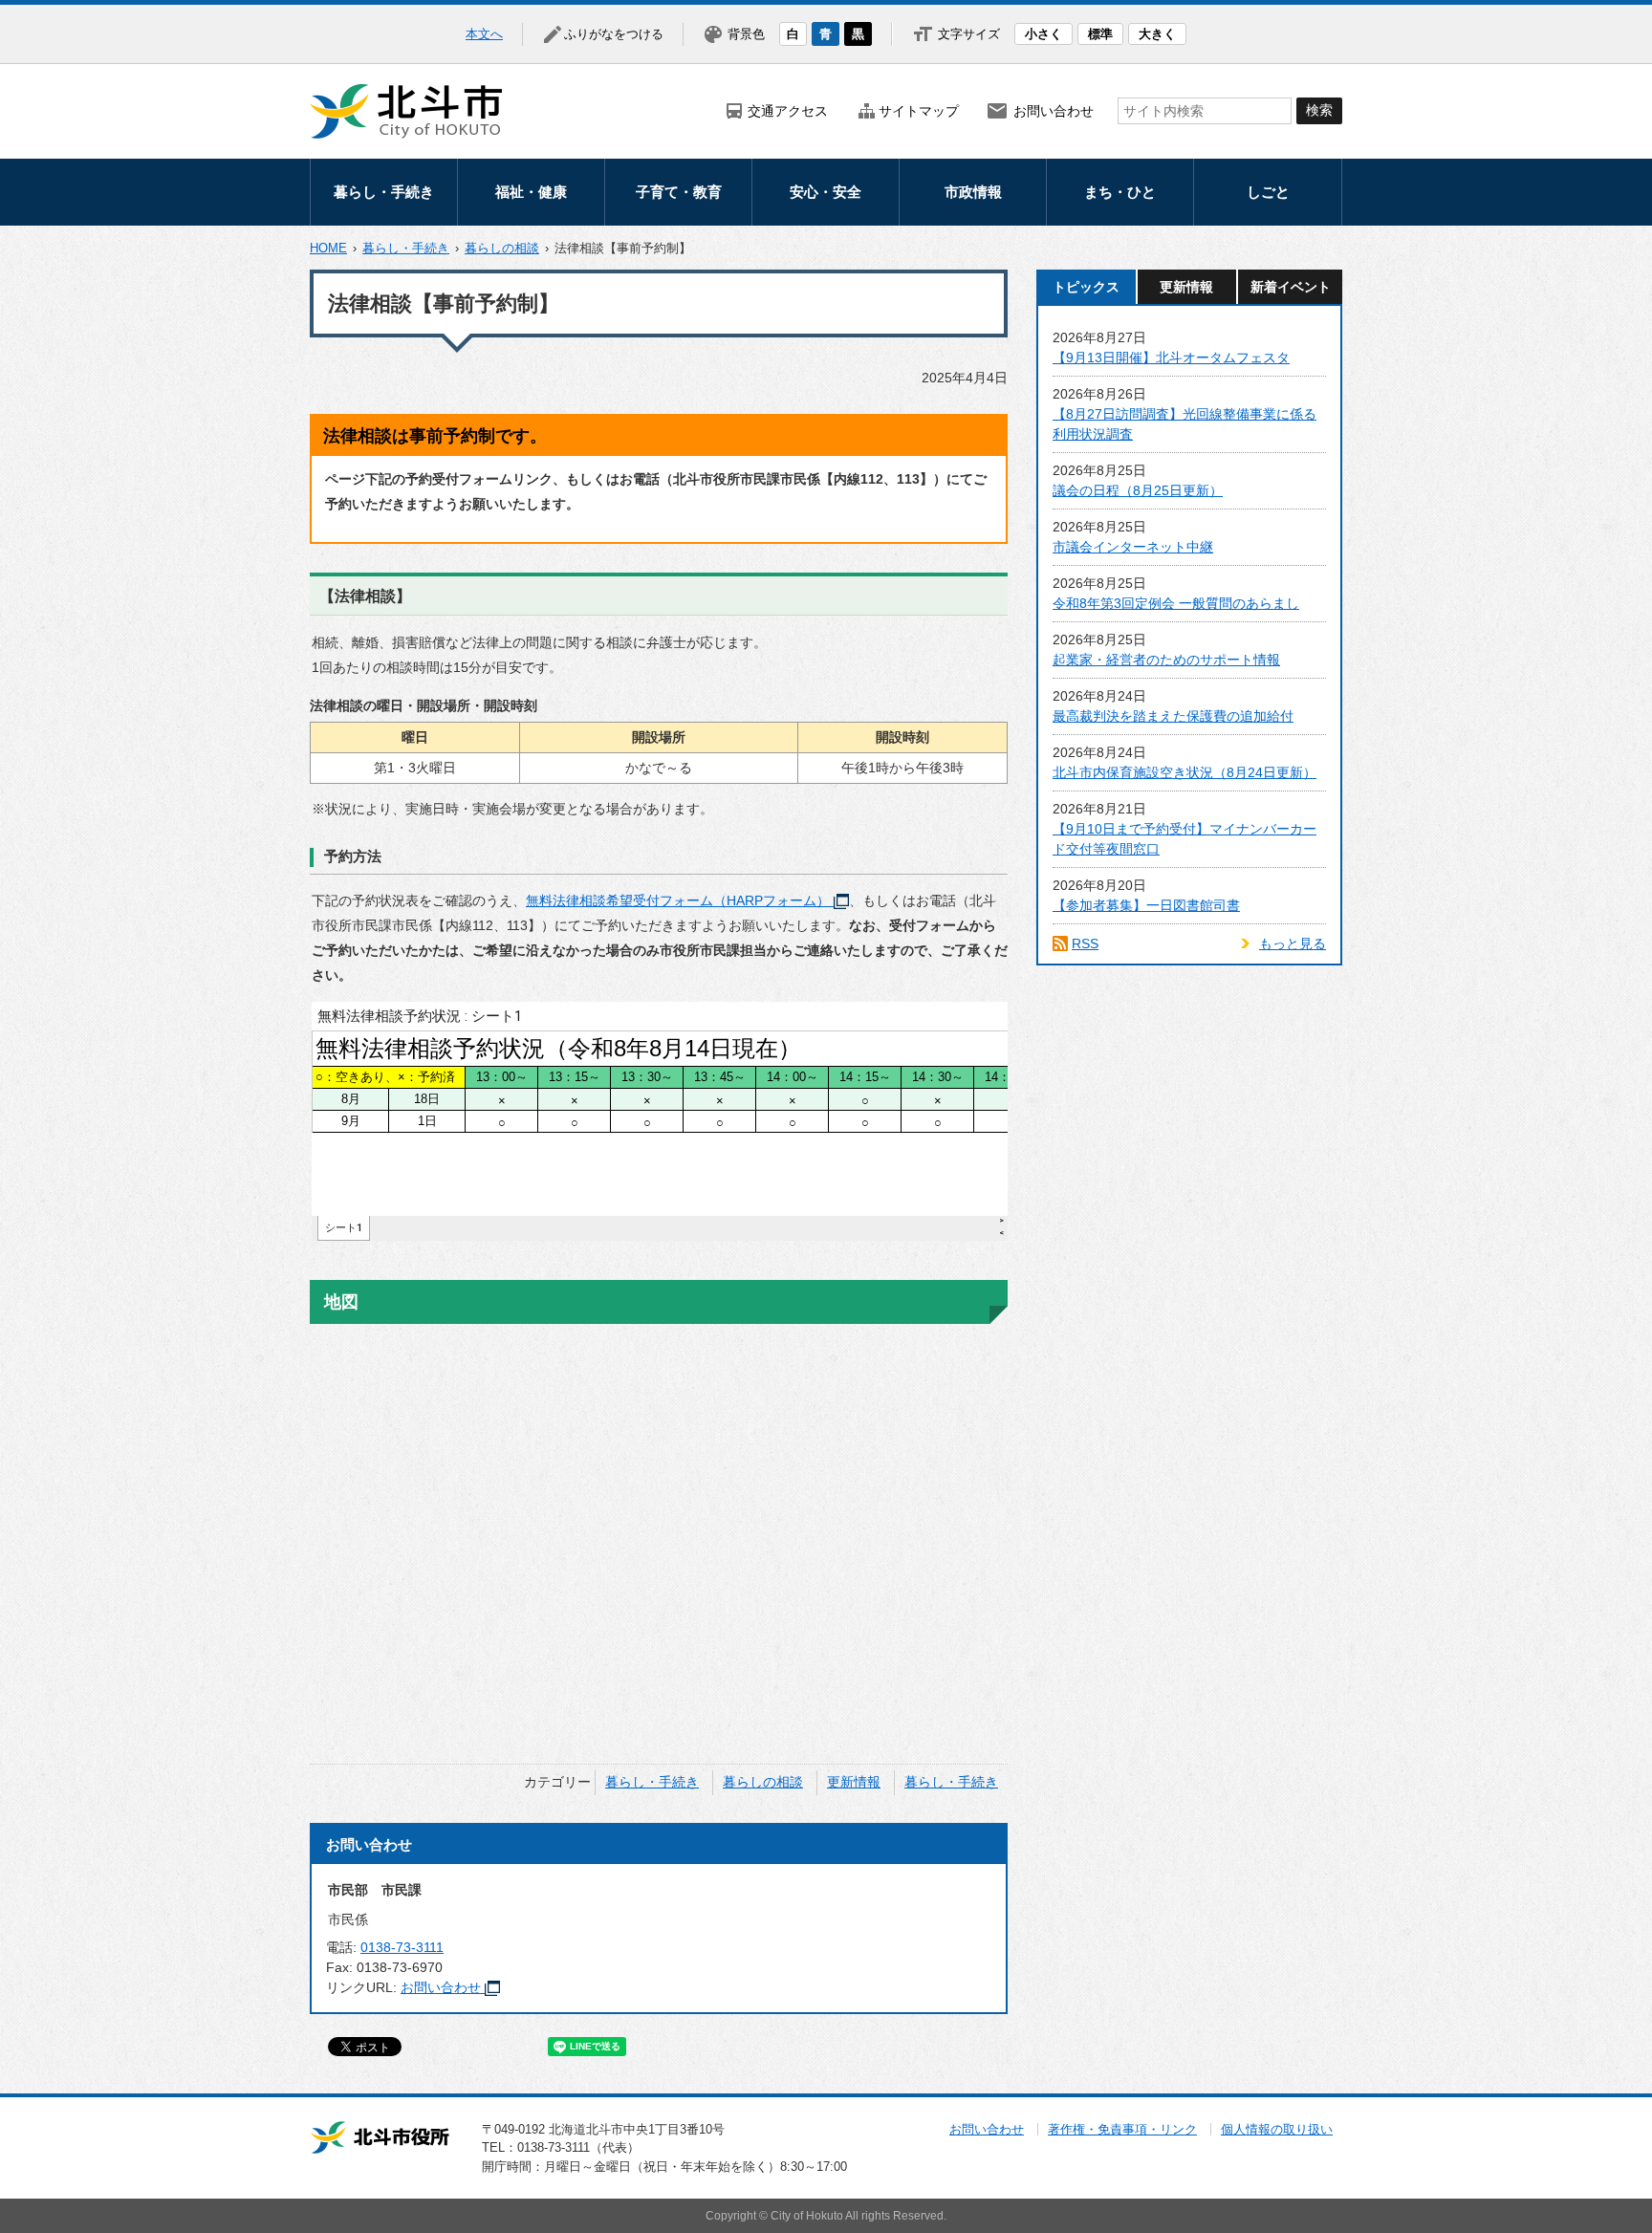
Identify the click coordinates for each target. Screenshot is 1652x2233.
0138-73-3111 (402, 1947)
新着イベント (1291, 287)
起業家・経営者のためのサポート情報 (1166, 660)
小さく (1043, 34)
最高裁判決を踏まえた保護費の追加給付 (1173, 716)
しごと (1268, 192)
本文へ (484, 34)
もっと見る (1293, 943)
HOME (328, 248)
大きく (1157, 34)
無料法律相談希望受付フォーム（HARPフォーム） (678, 900)
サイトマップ (919, 111)
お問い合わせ (1054, 111)
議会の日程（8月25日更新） (1138, 490)
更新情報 (854, 1782)
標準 (1100, 34)
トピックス (1086, 287)
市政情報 (973, 192)
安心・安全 (826, 192)
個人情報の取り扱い (1277, 2129)
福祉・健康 (531, 192)
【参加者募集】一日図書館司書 (1146, 905)
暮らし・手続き (384, 192)
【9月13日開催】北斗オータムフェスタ (1171, 358)
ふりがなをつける (614, 34)
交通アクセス (788, 111)
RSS (1085, 943)
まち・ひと (1120, 192)
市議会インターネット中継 (1133, 547)
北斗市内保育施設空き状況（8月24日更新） (1185, 772)
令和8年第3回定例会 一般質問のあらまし (1176, 603)
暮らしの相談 (502, 248)
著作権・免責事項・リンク (1122, 2129)
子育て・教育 (679, 192)
